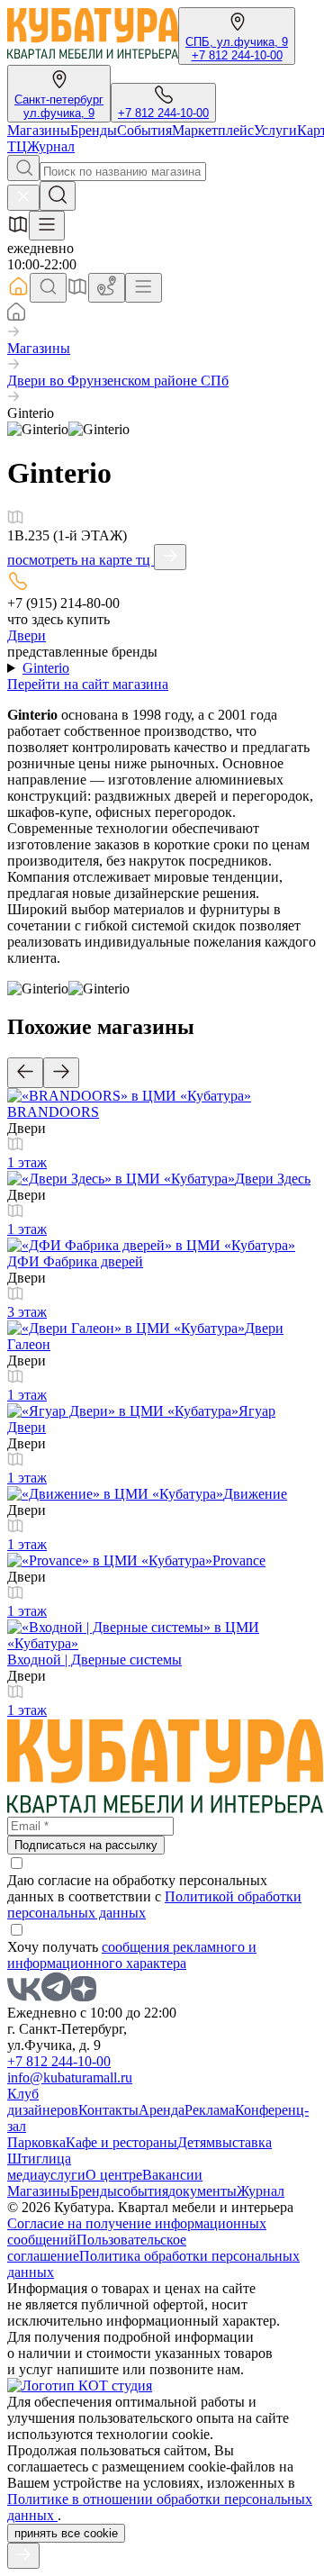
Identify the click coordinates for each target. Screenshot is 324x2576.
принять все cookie (66, 2533)
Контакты (108, 2110)
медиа (25, 2175)
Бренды (94, 130)
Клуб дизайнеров (43, 2102)
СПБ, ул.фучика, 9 (237, 42)
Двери (27, 635)
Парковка (36, 2142)
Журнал (51, 146)
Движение (255, 1494)
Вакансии (172, 2175)
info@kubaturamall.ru (70, 2077)
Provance (239, 1560)
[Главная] (16, 316)
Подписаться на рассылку (86, 1845)
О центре (114, 2175)
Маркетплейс (213, 130)
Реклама (210, 2110)
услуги (64, 2175)
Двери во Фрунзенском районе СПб (118, 381)
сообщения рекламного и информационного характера (132, 1955)
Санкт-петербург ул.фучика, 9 (59, 106)
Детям (196, 2142)
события (143, 2191)
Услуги (275, 130)
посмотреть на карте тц (81, 560)
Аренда (162, 2110)
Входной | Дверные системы (94, 1660)
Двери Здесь (273, 1179)
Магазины (39, 130)
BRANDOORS (53, 1112)
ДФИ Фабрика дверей (75, 1261)
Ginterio (46, 668)
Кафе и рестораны (121, 2142)
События (144, 130)
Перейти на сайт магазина (88, 684)
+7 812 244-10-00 (237, 55)
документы (202, 2191)
